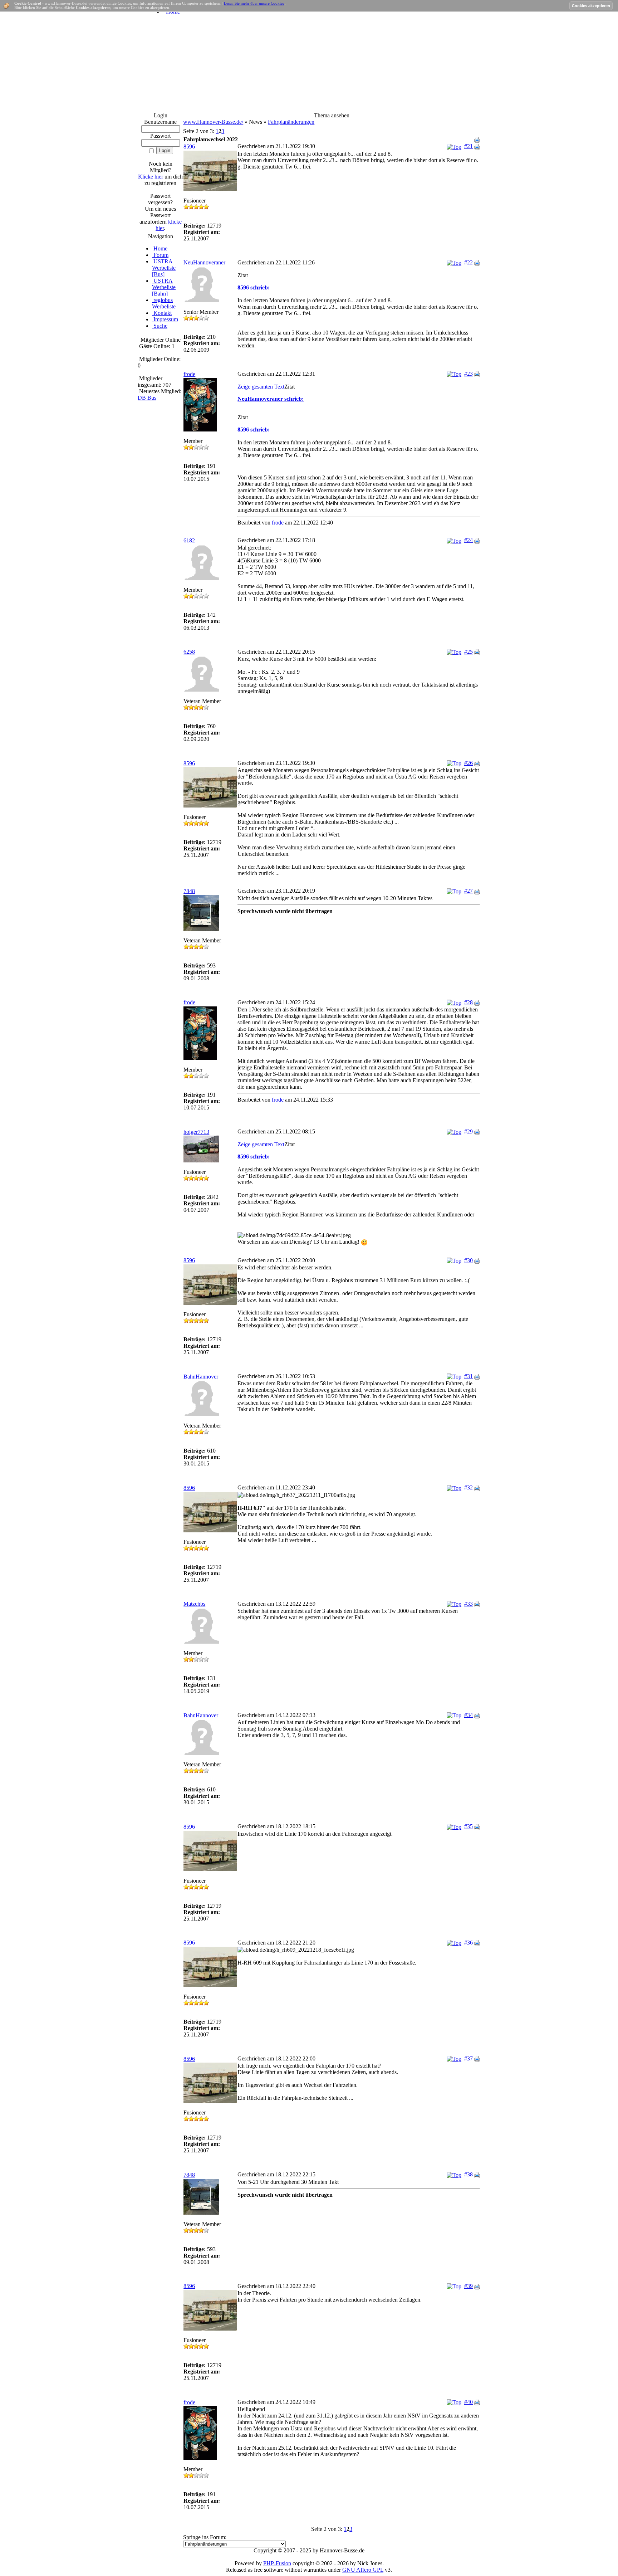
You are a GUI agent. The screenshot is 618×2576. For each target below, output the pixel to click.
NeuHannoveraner (204, 262)
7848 (189, 891)
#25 (469, 652)
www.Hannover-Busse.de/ (213, 122)
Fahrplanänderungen (291, 122)
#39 (469, 2286)
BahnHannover (201, 1377)
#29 (469, 1131)
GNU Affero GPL (363, 2570)
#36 (469, 1943)
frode (189, 374)
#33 (469, 1604)
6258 (189, 652)
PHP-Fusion (277, 2563)
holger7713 (196, 1132)
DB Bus (147, 398)
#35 (469, 1826)
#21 (469, 146)
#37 (469, 2058)
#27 (469, 891)
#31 (469, 1376)
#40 (469, 2402)
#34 (469, 1715)
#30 (469, 1260)
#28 (469, 1002)
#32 (469, 1487)
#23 (469, 374)
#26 (469, 763)
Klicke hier (151, 177)
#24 (469, 540)
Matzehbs (194, 1604)
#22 (469, 262)
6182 (189, 540)
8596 (189, 147)
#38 (469, 2174)
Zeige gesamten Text (261, 387)
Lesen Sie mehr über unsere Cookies (254, 3)
